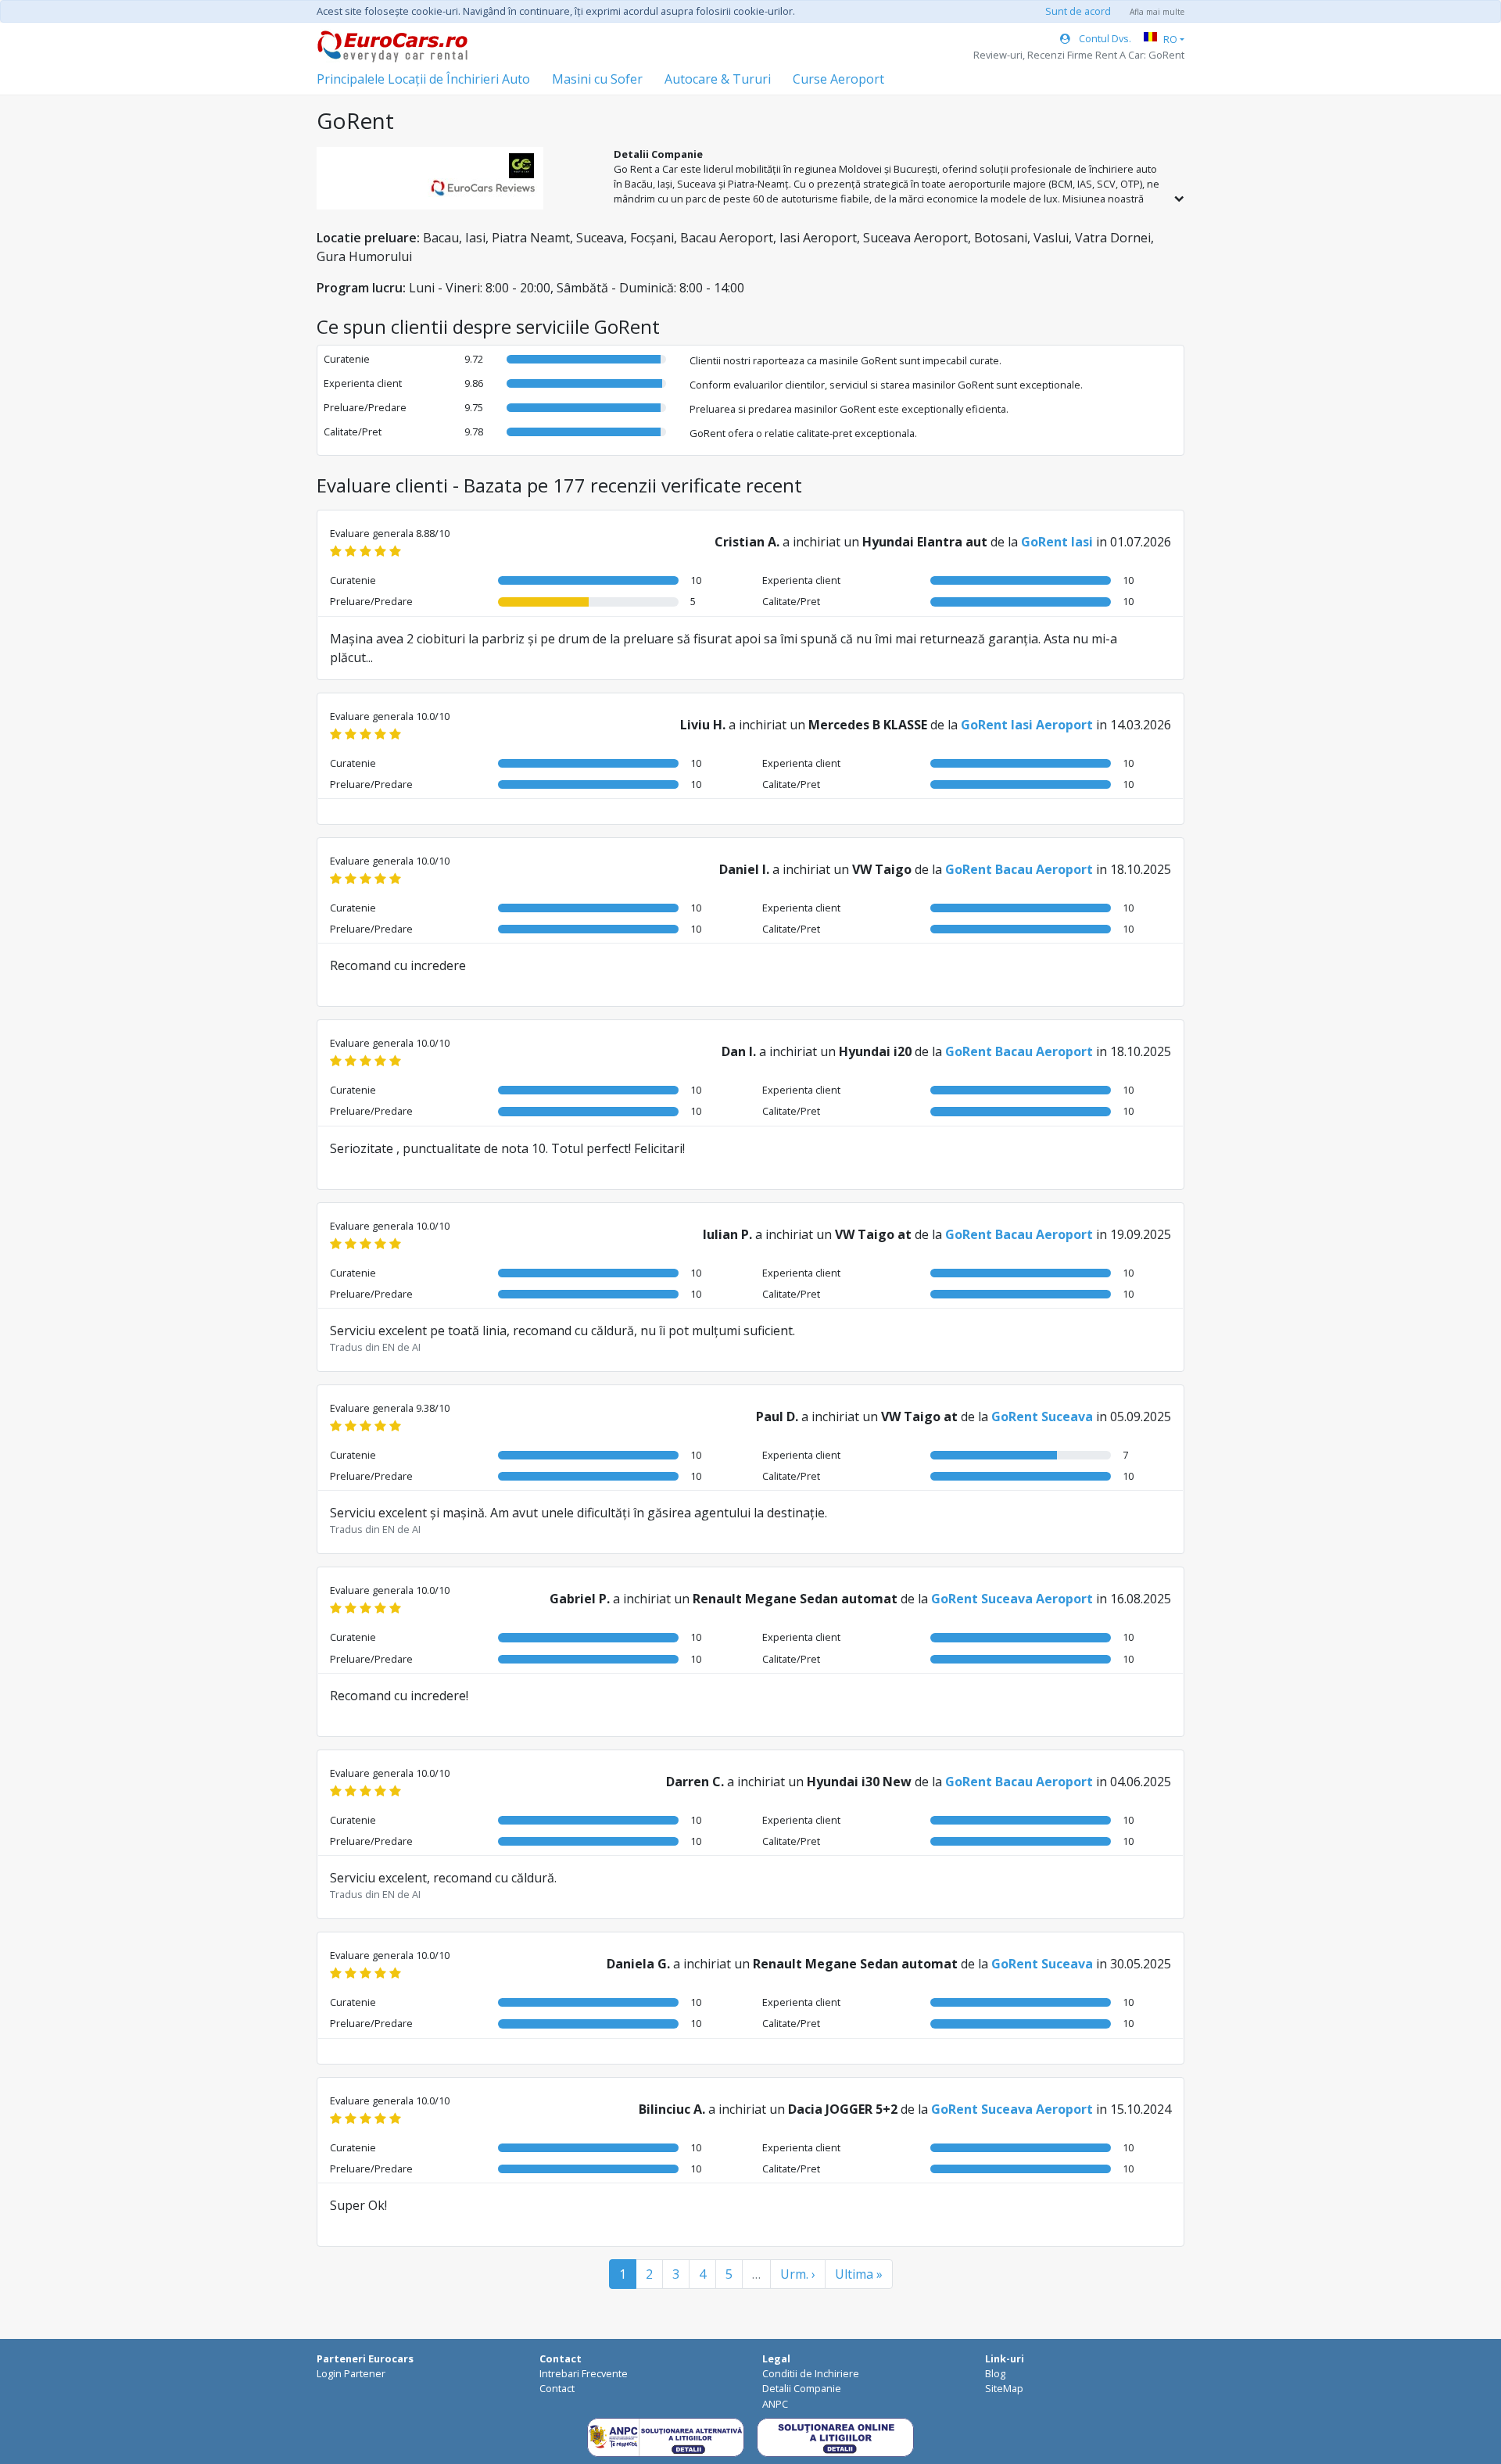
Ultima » (859, 2274)
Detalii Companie (802, 2388)
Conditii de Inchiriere (811, 2373)
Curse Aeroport (838, 79)
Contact (557, 2388)
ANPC (775, 2404)
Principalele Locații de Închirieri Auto (423, 79)
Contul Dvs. (1104, 38)
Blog (995, 2373)
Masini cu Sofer (597, 79)
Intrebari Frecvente (584, 2373)
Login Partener (351, 2373)
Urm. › (798, 2274)
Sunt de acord (1078, 11)
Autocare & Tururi (718, 79)
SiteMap (1004, 2388)
